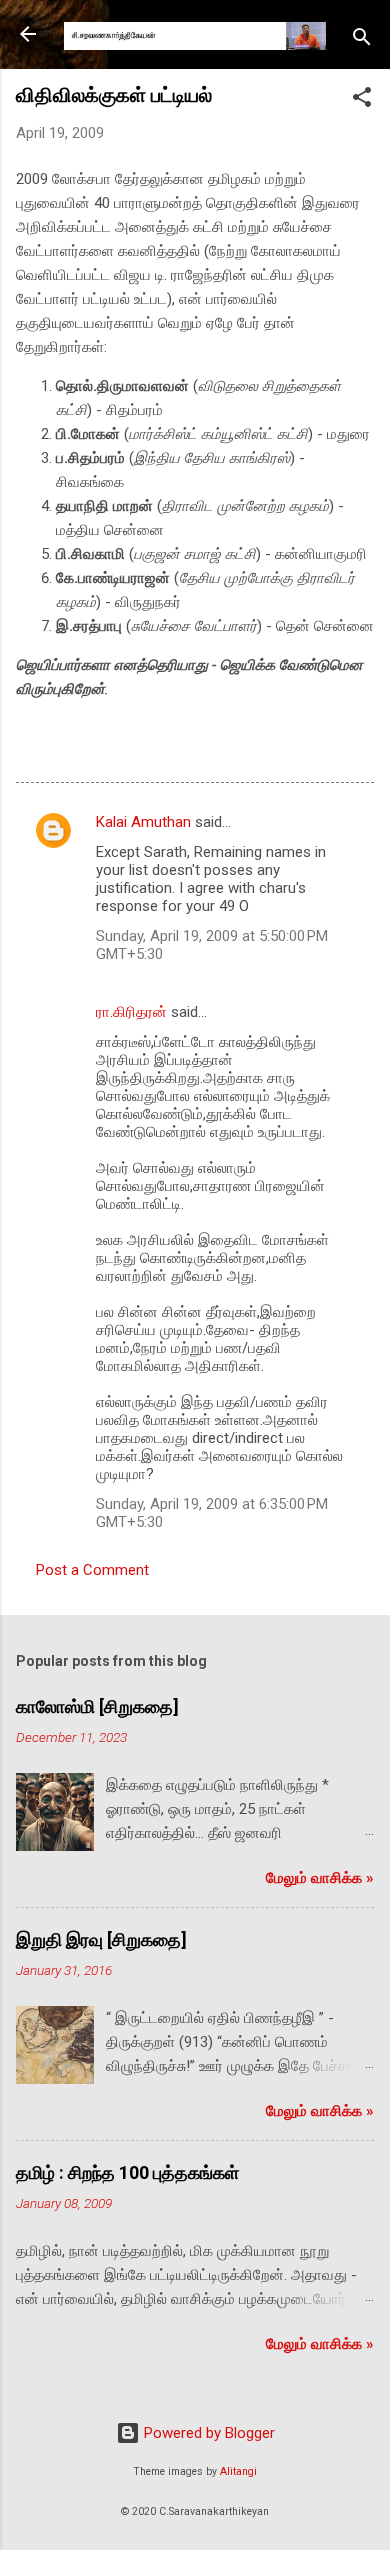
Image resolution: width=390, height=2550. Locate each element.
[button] (362, 100)
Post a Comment (92, 1570)
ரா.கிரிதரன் (131, 1012)
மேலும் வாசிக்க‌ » (320, 1878)
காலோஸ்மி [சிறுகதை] (97, 1706)
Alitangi (238, 2471)
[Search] (362, 40)
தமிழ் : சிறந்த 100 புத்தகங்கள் (127, 2172)
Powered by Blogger (207, 2433)
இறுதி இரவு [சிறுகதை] (101, 1939)
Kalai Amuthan (143, 822)
